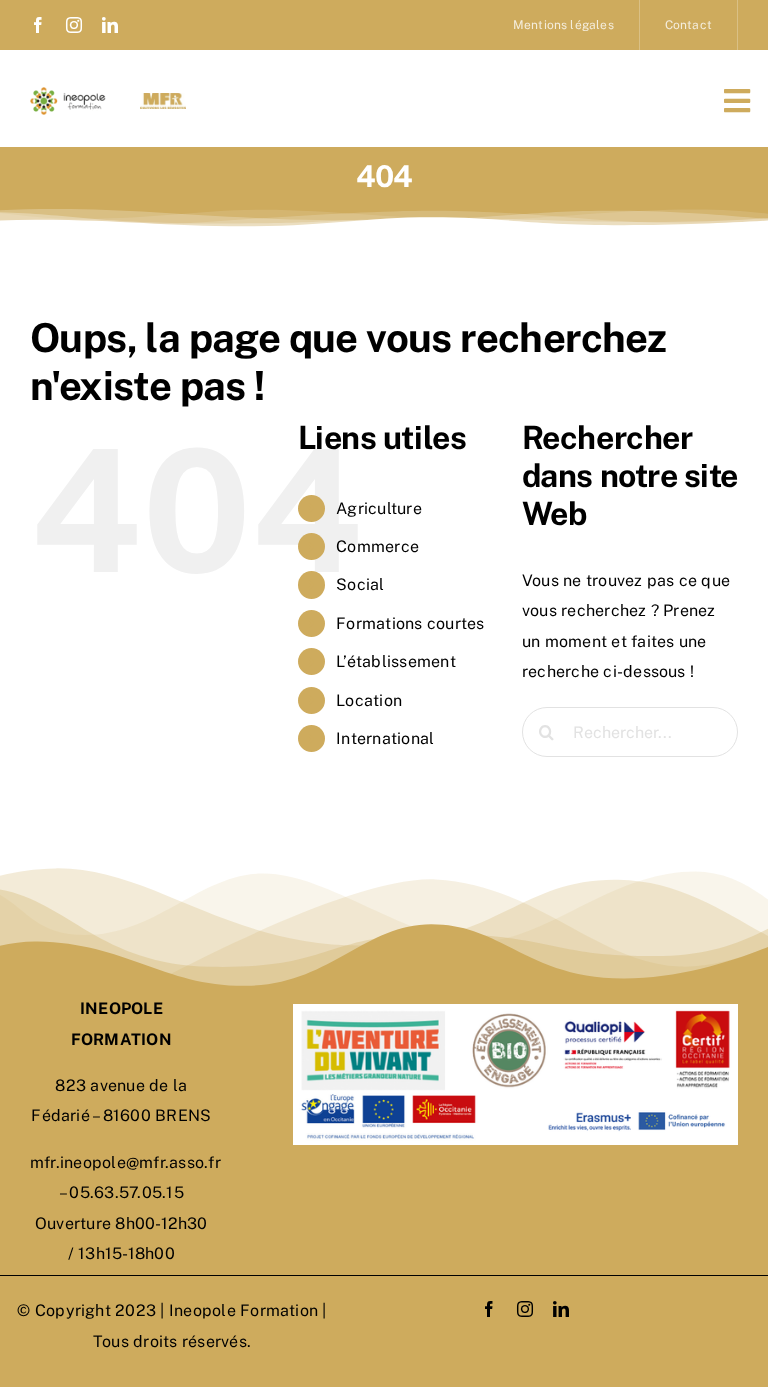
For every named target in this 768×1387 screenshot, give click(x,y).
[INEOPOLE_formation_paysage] (71, 94)
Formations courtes (410, 623)
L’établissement (396, 661)
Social (360, 584)
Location (369, 700)
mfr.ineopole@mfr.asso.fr (125, 1162)
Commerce (377, 546)
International (385, 738)
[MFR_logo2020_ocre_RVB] (162, 100)
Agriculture (379, 508)
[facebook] (38, 25)
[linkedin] (110, 25)
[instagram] (74, 25)
